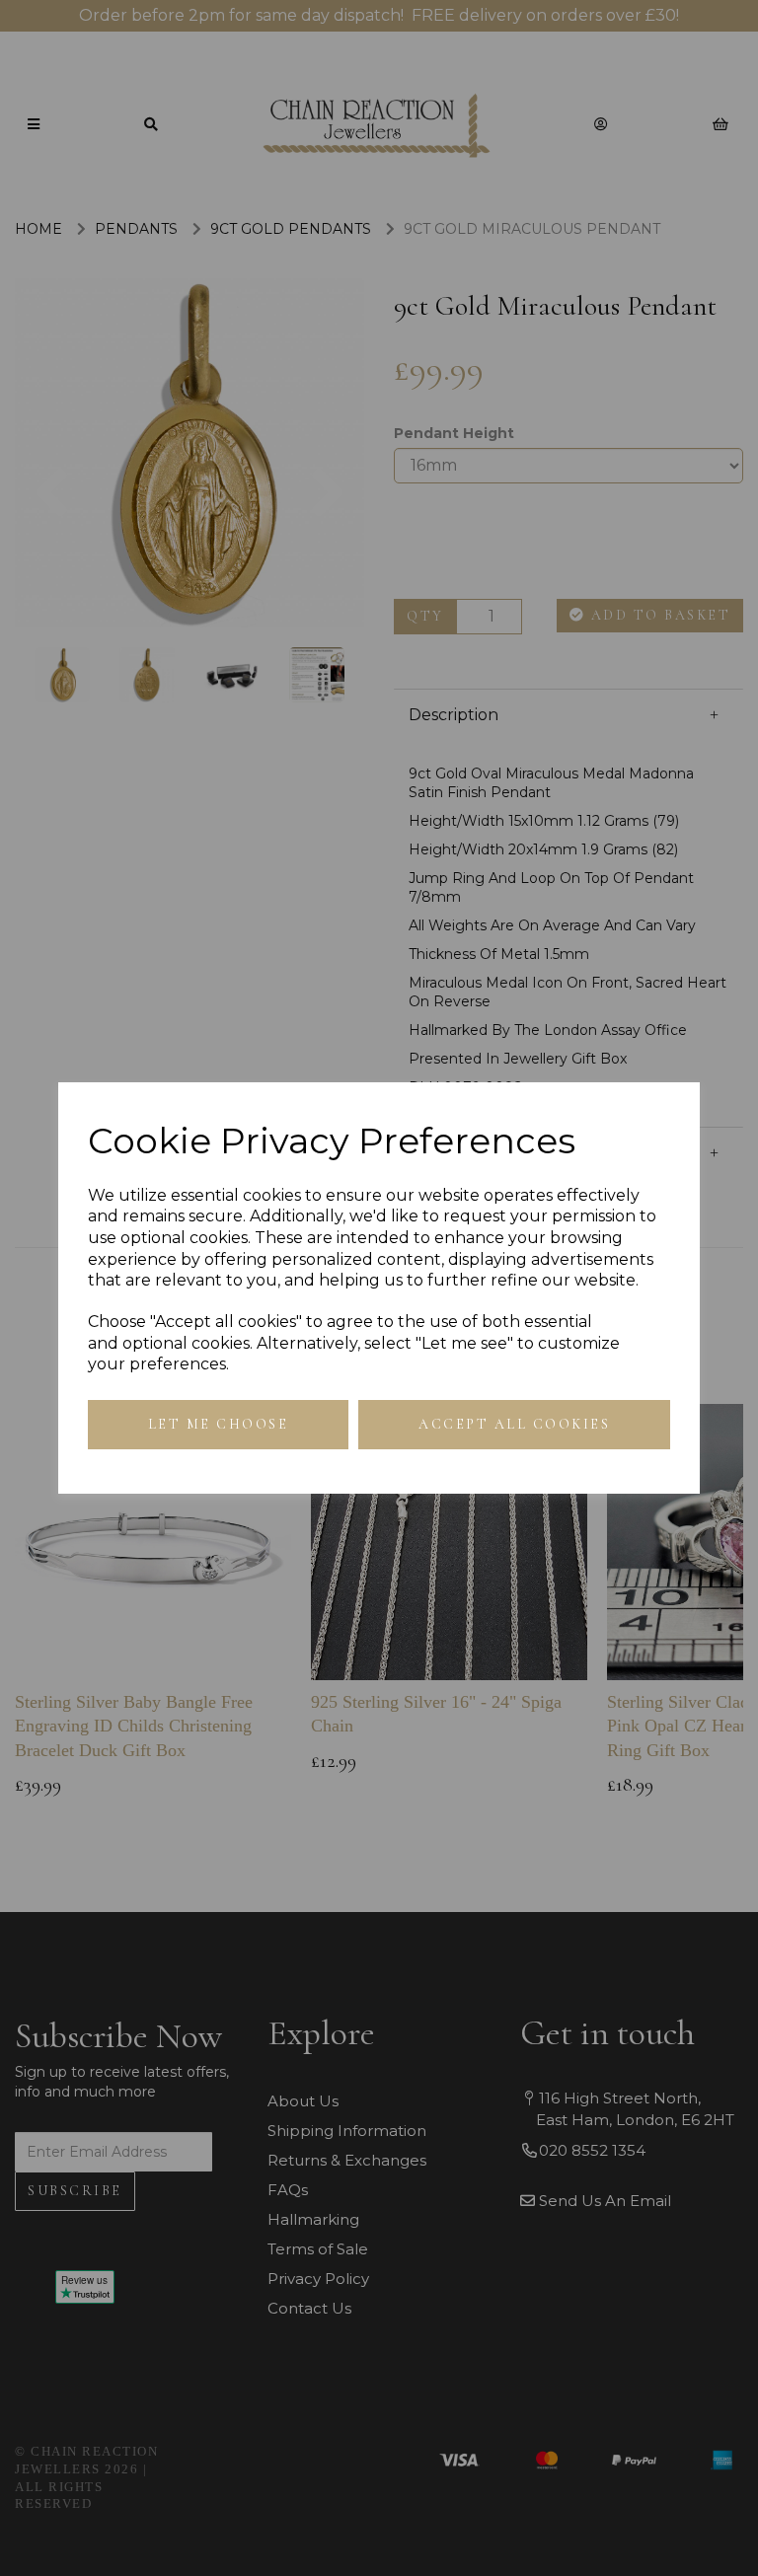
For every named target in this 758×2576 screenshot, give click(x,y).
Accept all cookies (514, 1424)
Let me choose (219, 1424)
